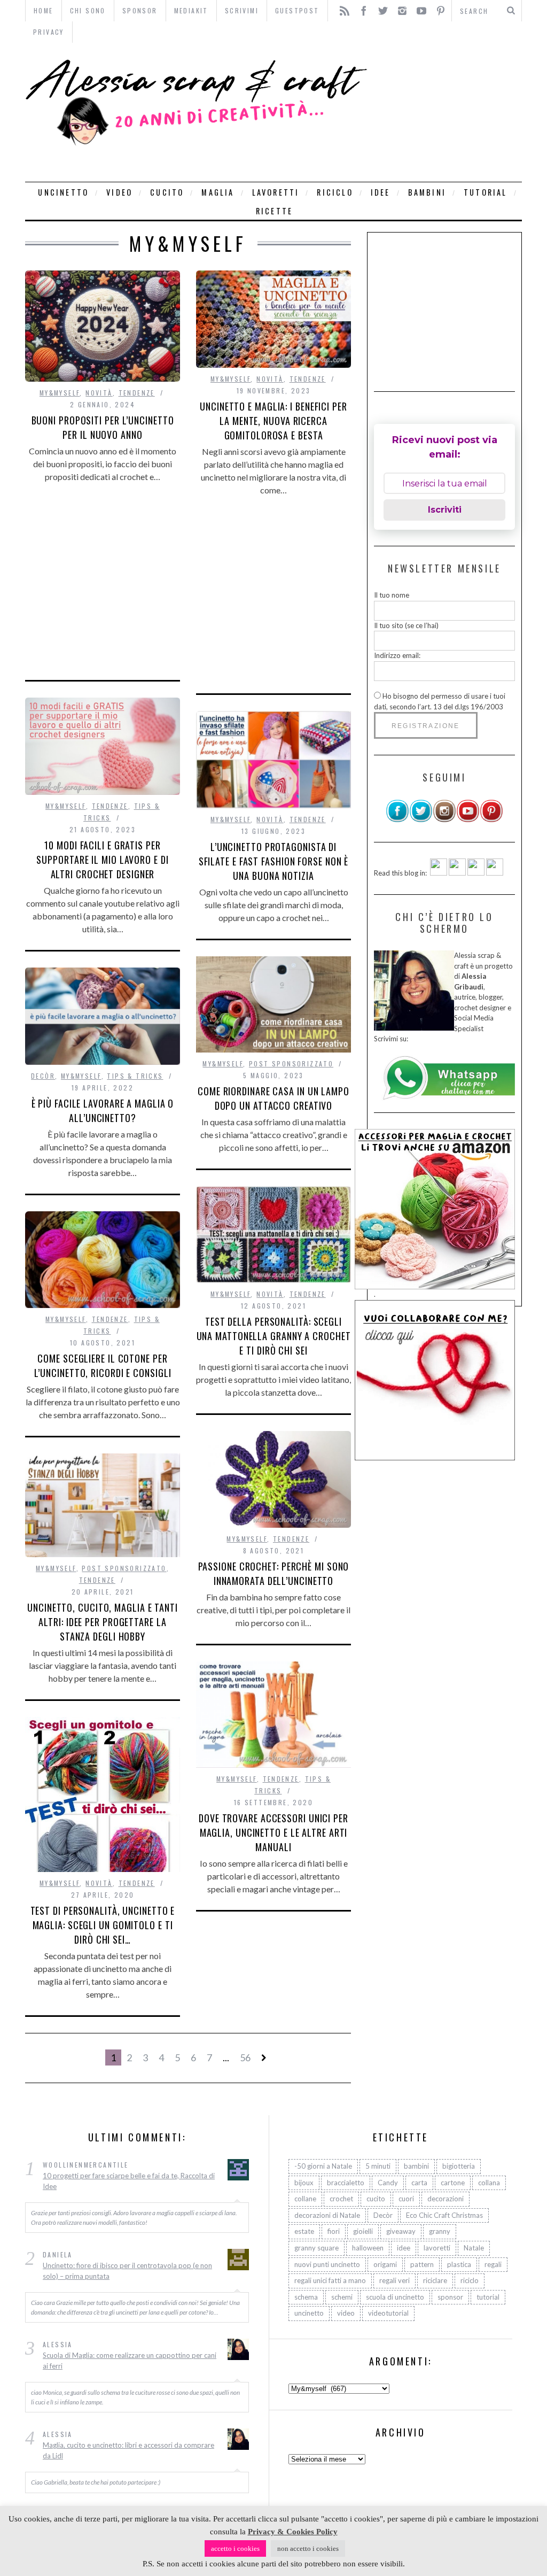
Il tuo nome (392, 595)
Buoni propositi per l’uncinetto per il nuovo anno (103, 427)
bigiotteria (459, 2166)
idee (381, 192)
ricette (274, 211)
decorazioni (446, 2199)
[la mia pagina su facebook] (397, 820)
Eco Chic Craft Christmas (444, 2215)
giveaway (401, 2231)
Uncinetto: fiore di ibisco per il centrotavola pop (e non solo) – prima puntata (127, 2271)
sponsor (450, 2297)
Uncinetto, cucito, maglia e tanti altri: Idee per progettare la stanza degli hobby (103, 1622)
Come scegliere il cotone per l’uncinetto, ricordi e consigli (103, 1366)
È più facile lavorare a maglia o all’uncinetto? (103, 1111)
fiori (334, 2231)
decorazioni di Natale (327, 2215)
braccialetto (346, 2183)
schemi (342, 2297)
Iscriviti (445, 510)
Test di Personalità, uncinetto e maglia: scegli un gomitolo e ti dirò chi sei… (103, 1925)
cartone (453, 2183)
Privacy (49, 32)
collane (305, 2199)
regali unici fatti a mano (330, 2280)
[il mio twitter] (421, 820)
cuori (406, 2199)
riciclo (335, 192)
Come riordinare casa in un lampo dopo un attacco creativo (273, 1098)
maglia (218, 192)
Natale (474, 2248)
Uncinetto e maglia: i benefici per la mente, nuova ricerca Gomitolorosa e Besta (273, 421)
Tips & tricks (135, 1076)
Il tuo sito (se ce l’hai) (406, 625)
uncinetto (63, 192)
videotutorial (388, 2313)
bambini (427, 192)
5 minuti (378, 2166)
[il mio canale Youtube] (468, 820)
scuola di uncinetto (395, 2297)
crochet (341, 2199)
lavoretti (276, 192)
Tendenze (137, 393)
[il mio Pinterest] (491, 820)
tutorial (486, 192)
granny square (317, 2248)
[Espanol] (476, 873)
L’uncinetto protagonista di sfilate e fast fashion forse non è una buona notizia (274, 861)
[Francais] (495, 873)
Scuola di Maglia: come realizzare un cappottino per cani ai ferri (130, 2361)
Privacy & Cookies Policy (293, 2532)
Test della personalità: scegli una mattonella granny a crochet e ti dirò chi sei (274, 1336)
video (119, 192)
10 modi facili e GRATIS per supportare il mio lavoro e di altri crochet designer (102, 860)
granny (440, 2231)
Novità (99, 393)
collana (489, 2183)
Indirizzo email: (397, 655)
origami (385, 2264)
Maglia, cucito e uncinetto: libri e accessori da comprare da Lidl (128, 2450)
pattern (422, 2264)
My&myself (60, 393)
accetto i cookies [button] (235, 2548)
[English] (439, 873)
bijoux (304, 2183)
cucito (167, 192)
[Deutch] (457, 873)
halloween (368, 2248)
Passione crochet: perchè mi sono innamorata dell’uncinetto (274, 1573)
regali (493, 2264)
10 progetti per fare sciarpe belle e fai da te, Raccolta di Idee (129, 2181)
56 (245, 2057)
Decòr (43, 1076)
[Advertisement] (447, 112)
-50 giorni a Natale (323, 2166)
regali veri (394, 2280)
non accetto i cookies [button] (308, 2548)
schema (306, 2297)
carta (419, 2183)
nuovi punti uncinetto (327, 2264)
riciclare (435, 2280)
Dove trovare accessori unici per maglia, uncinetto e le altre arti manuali (273, 1832)
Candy (388, 2183)
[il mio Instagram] (444, 820)
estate (304, 2231)
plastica (459, 2264)
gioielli (363, 2231)
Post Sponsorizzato (291, 1063)
